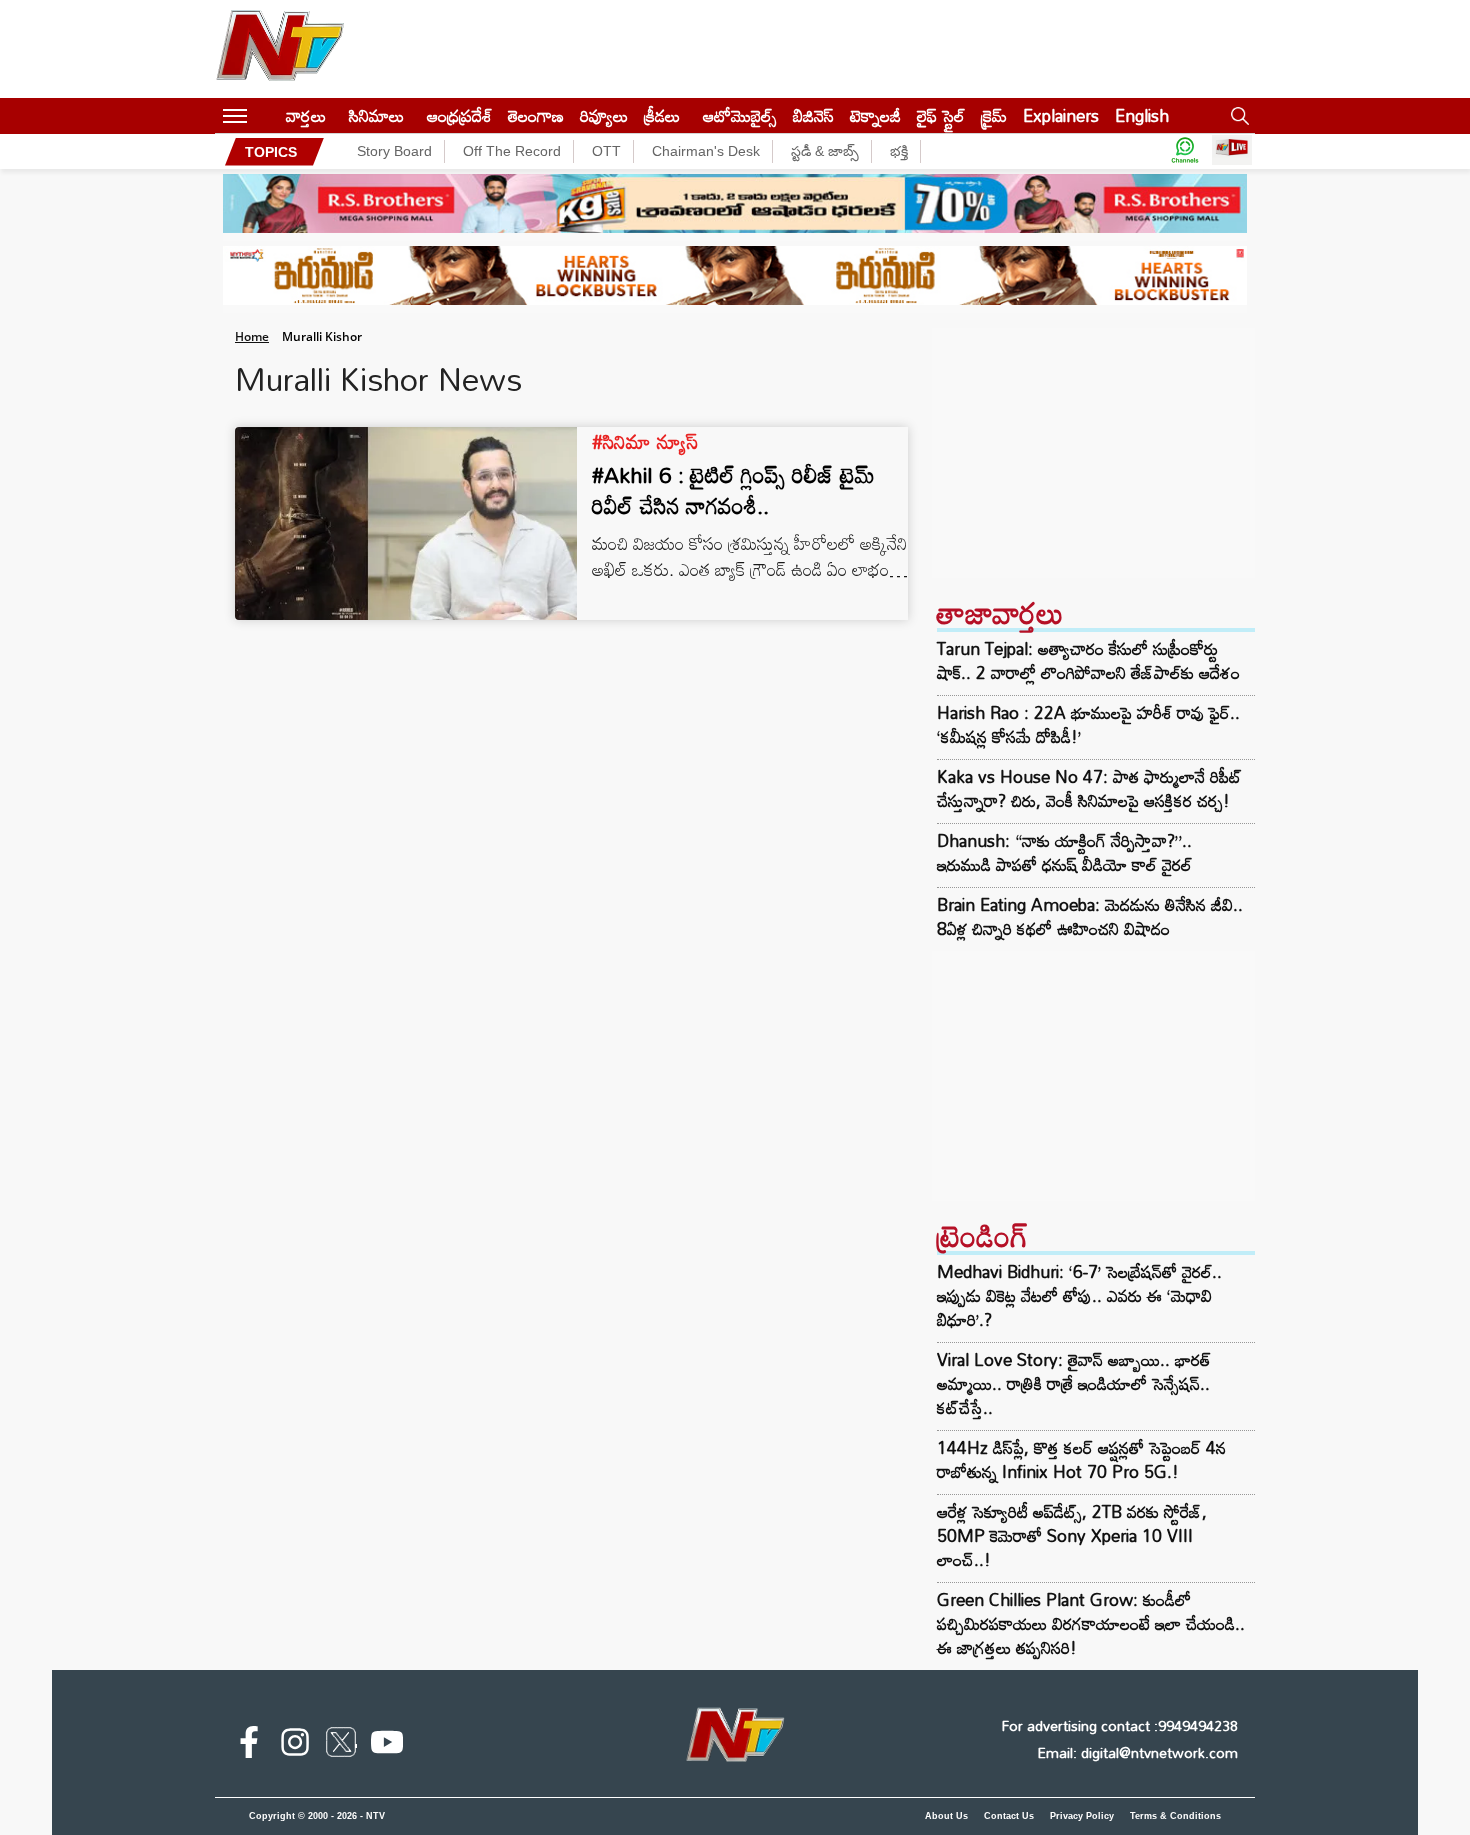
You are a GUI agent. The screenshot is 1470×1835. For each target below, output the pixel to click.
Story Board (394, 151)
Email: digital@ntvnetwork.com (1137, 1752)
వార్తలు (306, 115)
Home (252, 336)
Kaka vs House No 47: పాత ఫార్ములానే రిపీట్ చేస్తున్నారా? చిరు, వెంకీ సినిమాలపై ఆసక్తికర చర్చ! (1089, 789)
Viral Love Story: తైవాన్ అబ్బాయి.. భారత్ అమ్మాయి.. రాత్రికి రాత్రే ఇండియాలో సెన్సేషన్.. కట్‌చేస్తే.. (1074, 1383)
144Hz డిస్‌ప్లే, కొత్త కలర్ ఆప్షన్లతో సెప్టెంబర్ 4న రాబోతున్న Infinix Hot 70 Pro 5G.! (1081, 1459)
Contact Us (1009, 1816)
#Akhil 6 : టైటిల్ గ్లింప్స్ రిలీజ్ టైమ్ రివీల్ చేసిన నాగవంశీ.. (733, 490)
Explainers (1061, 115)
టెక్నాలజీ (875, 115)
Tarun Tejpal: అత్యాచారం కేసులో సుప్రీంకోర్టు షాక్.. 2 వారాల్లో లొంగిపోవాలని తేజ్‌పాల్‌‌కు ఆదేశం (1088, 661)
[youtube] (387, 1746)
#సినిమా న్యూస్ (645, 441)
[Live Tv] (1232, 151)
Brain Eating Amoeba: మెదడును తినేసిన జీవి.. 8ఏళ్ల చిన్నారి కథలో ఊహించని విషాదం (1090, 917)
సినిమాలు (376, 115)
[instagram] (295, 1746)
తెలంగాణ (536, 115)
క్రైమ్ (994, 115)
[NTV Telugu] (280, 49)
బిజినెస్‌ (813, 115)
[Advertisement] (1093, 453)
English (1142, 115)
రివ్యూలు (604, 115)
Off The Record (512, 151)
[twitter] (341, 1746)
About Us (946, 1816)
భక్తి (899, 151)
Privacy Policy (1082, 1816)
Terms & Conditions (1175, 1816)
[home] (266, 115)
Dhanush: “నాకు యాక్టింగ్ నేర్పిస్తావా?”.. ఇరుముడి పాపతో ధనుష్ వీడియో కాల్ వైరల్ (1064, 853)
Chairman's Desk (706, 151)
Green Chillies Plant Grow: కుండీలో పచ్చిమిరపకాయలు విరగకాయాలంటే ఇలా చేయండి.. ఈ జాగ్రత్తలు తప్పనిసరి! (1091, 1623)
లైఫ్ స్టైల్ (941, 115)
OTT (606, 151)
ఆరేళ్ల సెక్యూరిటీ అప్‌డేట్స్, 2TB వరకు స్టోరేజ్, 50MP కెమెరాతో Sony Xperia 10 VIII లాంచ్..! (1072, 1535)
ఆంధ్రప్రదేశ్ (459, 115)
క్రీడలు (662, 115)
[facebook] (249, 1746)
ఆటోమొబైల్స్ (740, 115)
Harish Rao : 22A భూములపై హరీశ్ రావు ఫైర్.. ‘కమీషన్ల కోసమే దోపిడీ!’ (1088, 725)
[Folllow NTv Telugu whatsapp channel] (1185, 151)
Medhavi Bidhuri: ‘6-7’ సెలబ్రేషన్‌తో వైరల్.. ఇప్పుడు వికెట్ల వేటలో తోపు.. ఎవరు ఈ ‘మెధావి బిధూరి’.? (1079, 1295)
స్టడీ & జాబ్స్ (825, 151)
